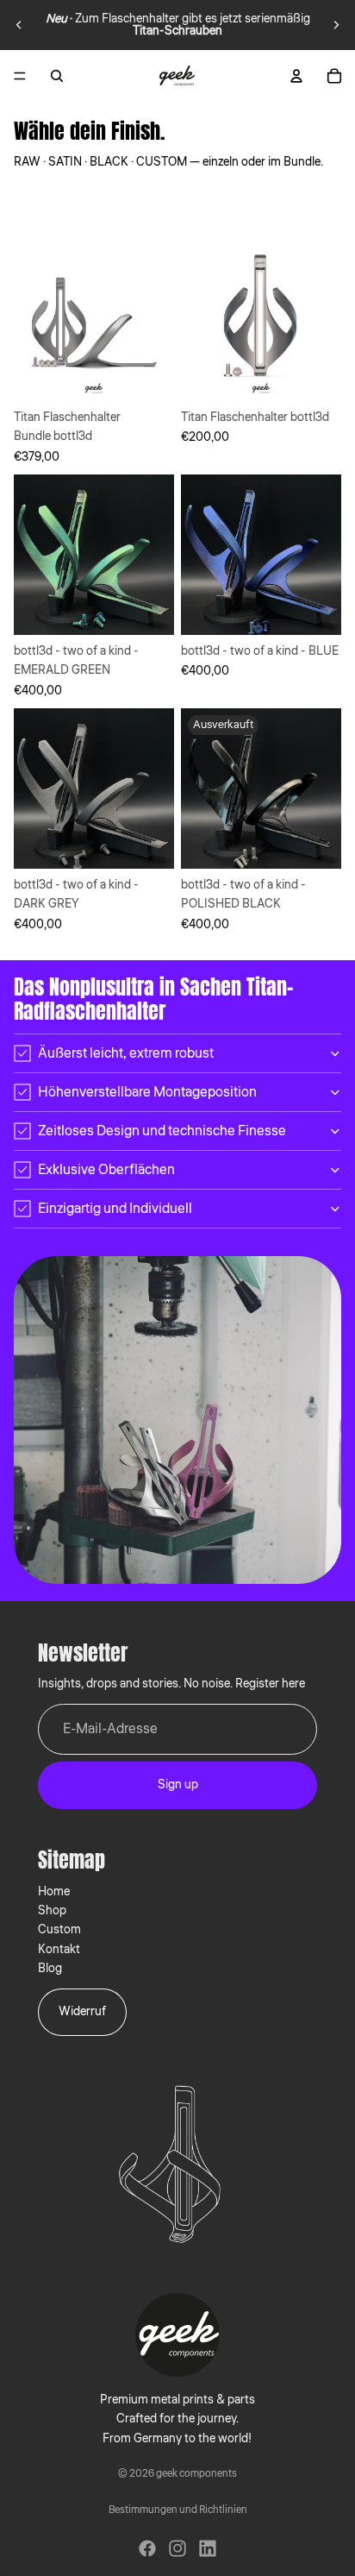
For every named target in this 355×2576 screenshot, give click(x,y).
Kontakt (59, 1950)
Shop (52, 1911)
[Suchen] (57, 76)
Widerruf (82, 2012)
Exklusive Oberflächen (106, 1170)
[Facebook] (147, 2548)
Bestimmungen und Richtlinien (178, 2510)
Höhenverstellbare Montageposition (147, 1092)
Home (54, 1892)
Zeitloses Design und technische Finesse (162, 1131)
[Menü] (20, 76)
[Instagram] (177, 2548)
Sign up (178, 1785)
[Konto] (296, 76)
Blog (50, 1969)
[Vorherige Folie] (19, 25)
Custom (59, 1930)
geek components (196, 2474)
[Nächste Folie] (336, 25)
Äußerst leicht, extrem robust (126, 1053)
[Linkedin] (208, 2548)
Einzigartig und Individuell (115, 1209)
